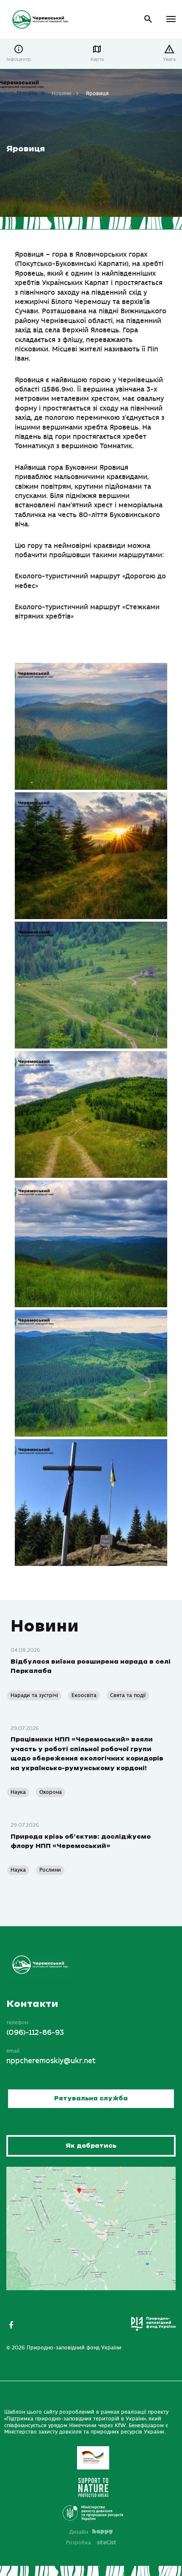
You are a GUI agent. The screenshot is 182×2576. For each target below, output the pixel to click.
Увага (169, 59)
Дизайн (79, 2532)
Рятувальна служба (91, 2098)
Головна (27, 93)
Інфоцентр (19, 59)
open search (148, 19)
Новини (62, 93)
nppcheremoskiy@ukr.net (51, 2061)
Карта (97, 59)
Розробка (91, 2543)
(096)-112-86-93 (35, 2033)
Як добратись (91, 2146)
